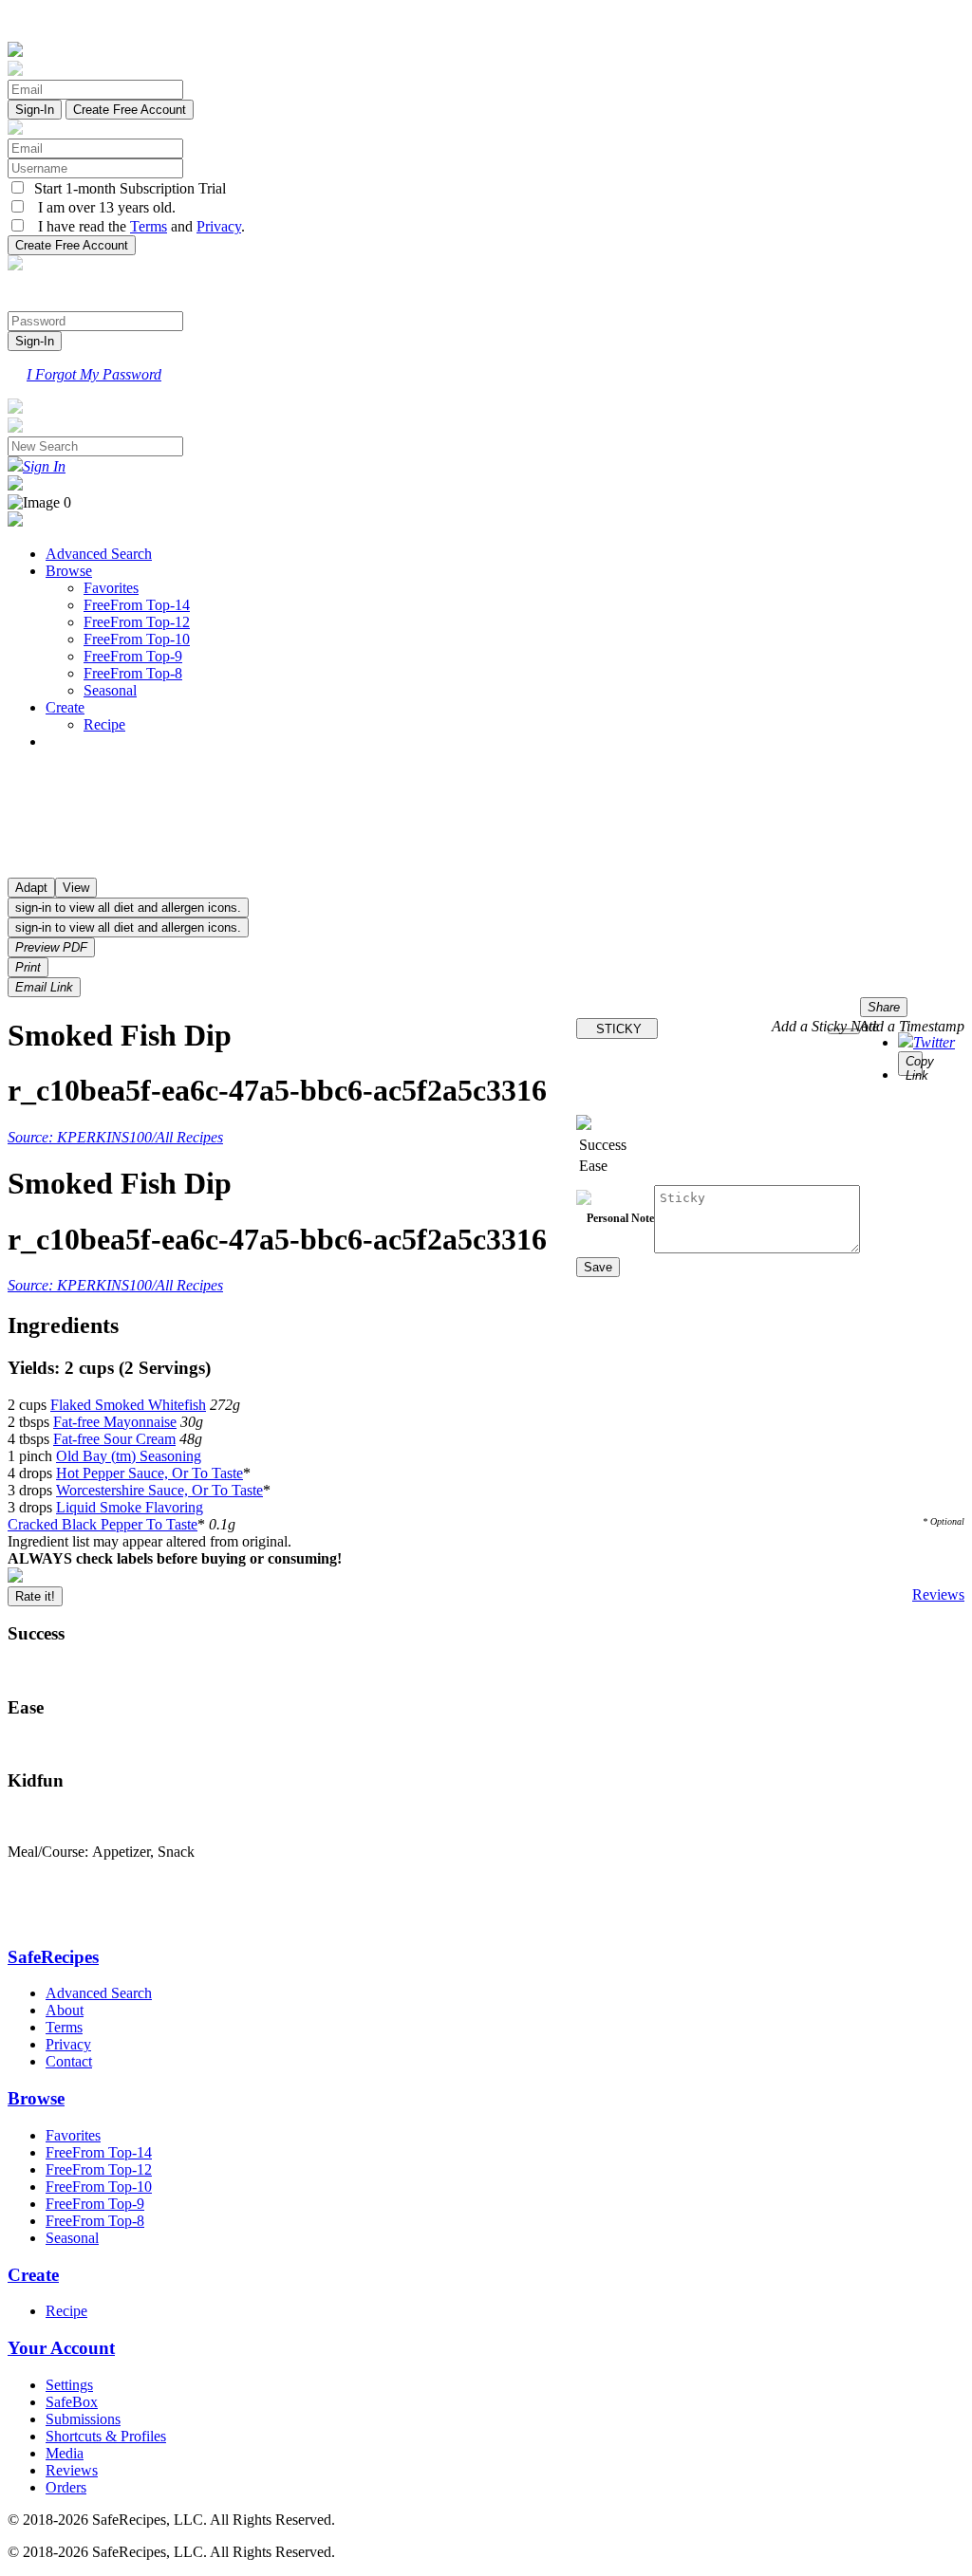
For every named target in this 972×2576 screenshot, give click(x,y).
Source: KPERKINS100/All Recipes (115, 1137)
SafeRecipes (53, 1957)
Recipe (104, 724)
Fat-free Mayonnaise (115, 1422)
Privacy (219, 226)
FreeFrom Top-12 (137, 622)
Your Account (61, 2348)
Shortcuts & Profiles (106, 2436)
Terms (149, 226)
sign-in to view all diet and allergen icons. (128, 908)
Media (65, 2453)
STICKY (617, 1029)
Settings (69, 2385)
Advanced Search (99, 554)
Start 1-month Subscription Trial (126, 188)
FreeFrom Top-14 (137, 605)
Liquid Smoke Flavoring (130, 1507)
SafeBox (72, 2402)
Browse (69, 571)
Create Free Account (130, 110)
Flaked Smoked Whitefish (128, 1405)
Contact (69, 2061)
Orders (66, 2487)
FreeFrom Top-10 (137, 639)
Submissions (83, 2419)
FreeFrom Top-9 (133, 656)
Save (598, 1267)
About (65, 2010)
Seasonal (110, 690)
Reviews (938, 1594)
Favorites (111, 588)
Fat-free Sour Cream (114, 1439)
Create (65, 707)
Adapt (31, 888)
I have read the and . (136, 226)
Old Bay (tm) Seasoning (129, 1456)
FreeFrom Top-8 (133, 673)
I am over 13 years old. (101, 207)
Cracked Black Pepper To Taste (103, 1524)
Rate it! (35, 1596)
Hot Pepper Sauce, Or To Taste (150, 1473)
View (76, 888)
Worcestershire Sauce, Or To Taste (159, 1490)
